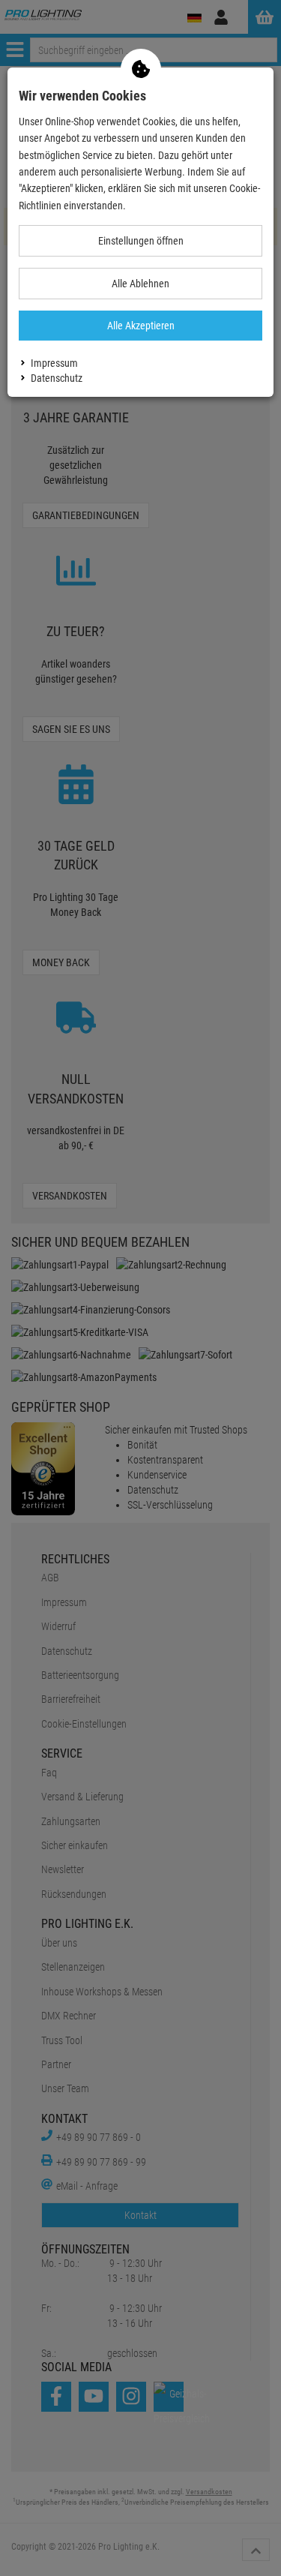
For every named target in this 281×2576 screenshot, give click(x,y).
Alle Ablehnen (140, 284)
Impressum (54, 363)
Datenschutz (57, 378)
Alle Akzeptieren (141, 326)
